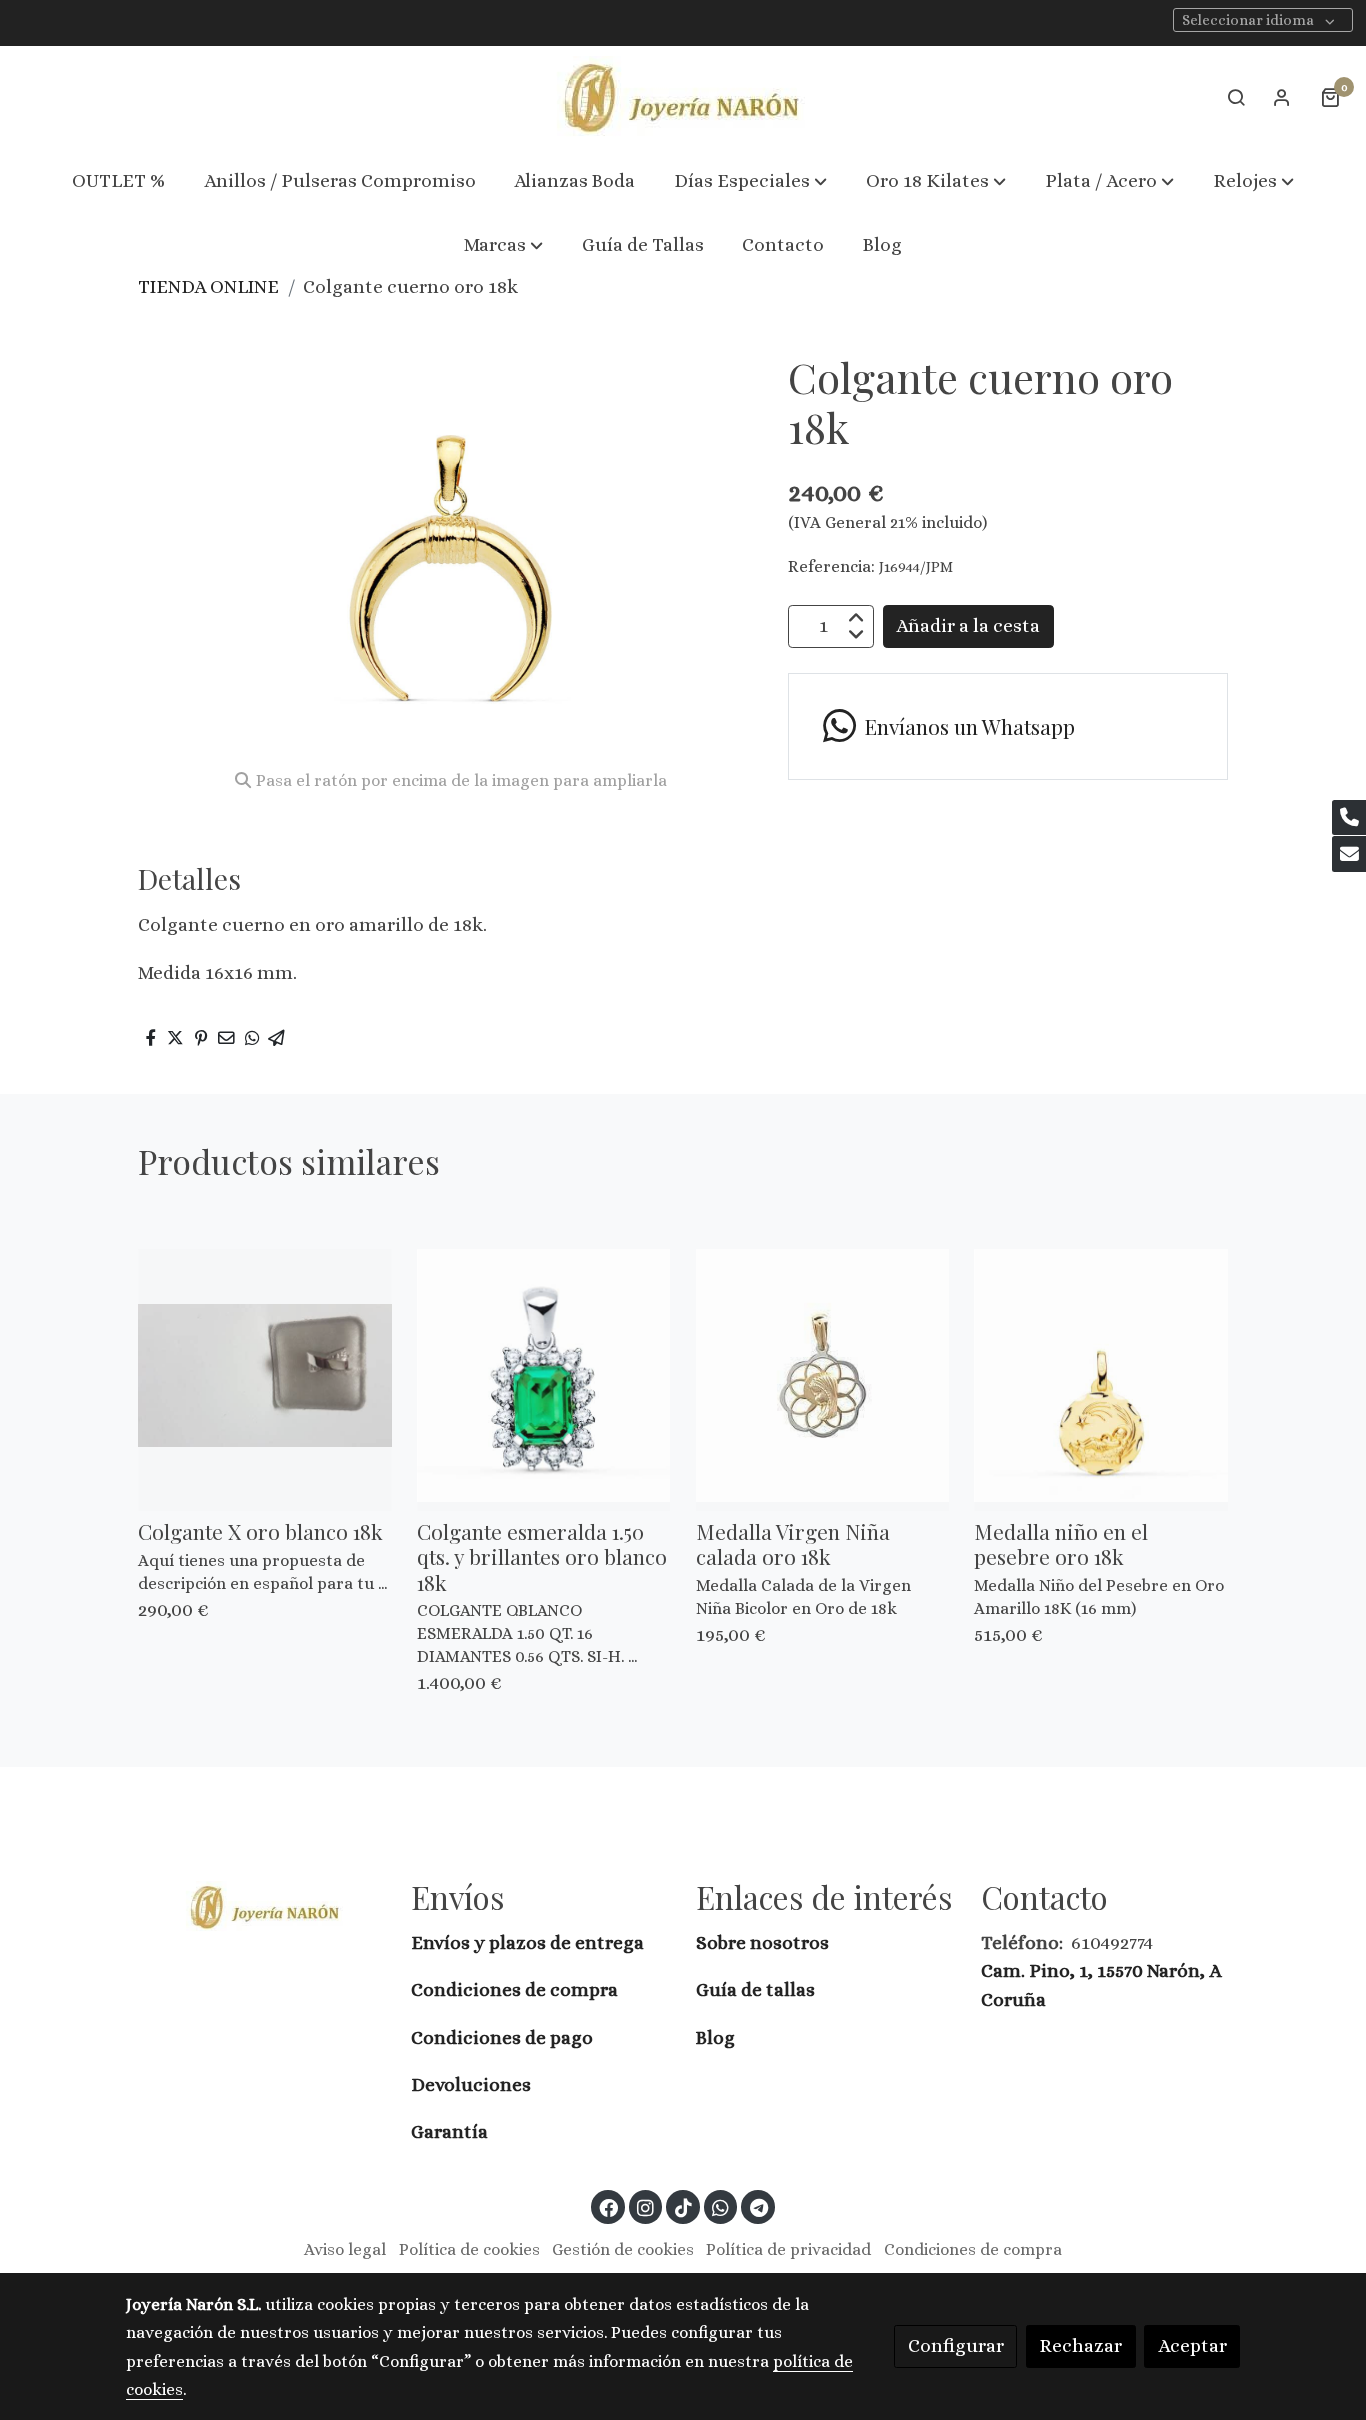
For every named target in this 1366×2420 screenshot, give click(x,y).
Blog (715, 2037)
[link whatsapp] (721, 2206)
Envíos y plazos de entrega (527, 1942)
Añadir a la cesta (968, 625)
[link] (683, 97)
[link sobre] (255, 1906)
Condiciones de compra (514, 1989)
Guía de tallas (755, 1989)
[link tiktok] (683, 2206)
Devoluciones (471, 2084)
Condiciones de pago (502, 2037)
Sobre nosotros (764, 1942)
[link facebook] (609, 2206)
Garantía (449, 2131)
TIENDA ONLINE (208, 286)
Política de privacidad (788, 2249)
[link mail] (1349, 854)
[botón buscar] (1236, 97)
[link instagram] (646, 2206)
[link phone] (1349, 818)
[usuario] (1282, 97)
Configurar (956, 2345)
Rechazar (1080, 2345)
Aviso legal (345, 2249)
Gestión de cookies (623, 2249)
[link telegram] (758, 2206)
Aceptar (1192, 2345)
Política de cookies (469, 2249)
